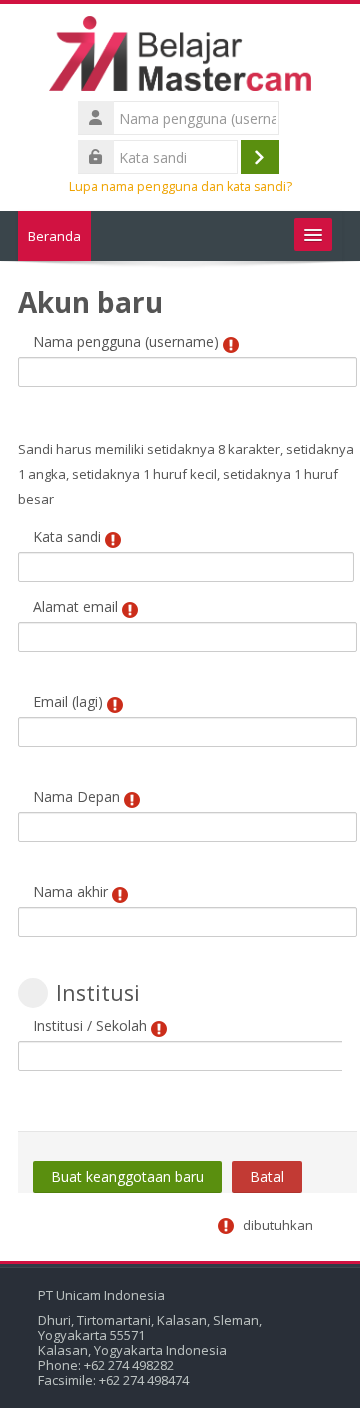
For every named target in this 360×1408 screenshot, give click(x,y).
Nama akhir (70, 891)
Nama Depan (76, 796)
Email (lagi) (68, 701)
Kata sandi (67, 536)
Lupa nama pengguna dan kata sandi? (180, 186)
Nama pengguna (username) (126, 341)
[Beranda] (180, 57)
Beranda (54, 236)
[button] (33, 993)
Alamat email (75, 606)
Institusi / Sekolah (90, 1025)
